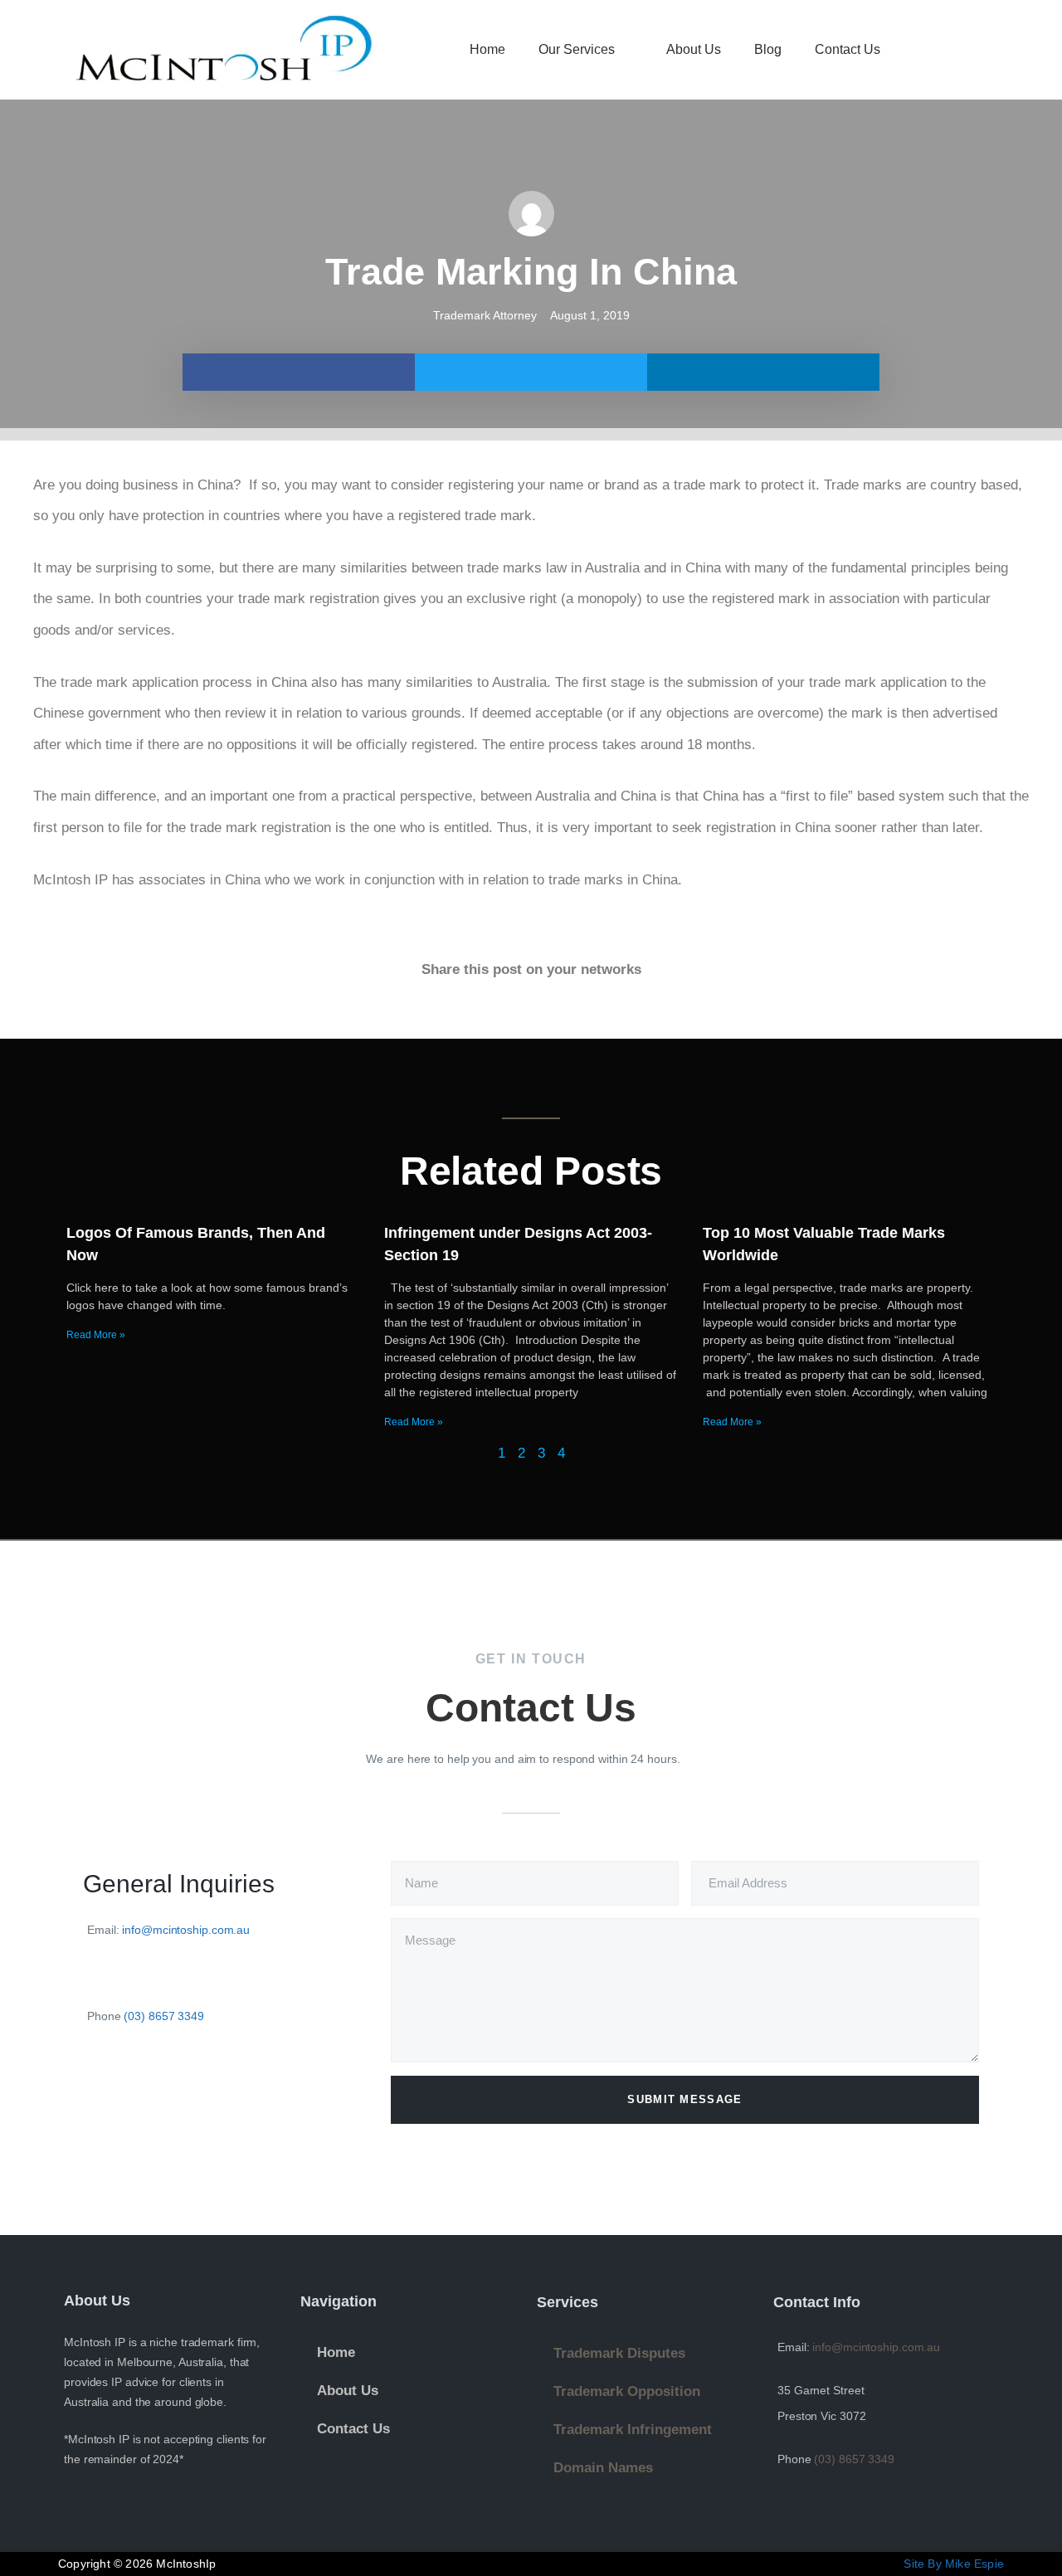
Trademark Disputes (619, 2353)
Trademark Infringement (633, 2430)
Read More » (96, 1335)
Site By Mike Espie (954, 2564)
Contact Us (848, 49)
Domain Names (603, 2468)
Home (487, 49)
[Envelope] (183, 2087)
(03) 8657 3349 (164, 2016)
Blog (768, 49)
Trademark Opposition (627, 2391)
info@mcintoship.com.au (186, 1930)
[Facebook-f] (98, 2087)
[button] (987, 50)
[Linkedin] (140, 2087)
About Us (694, 49)
